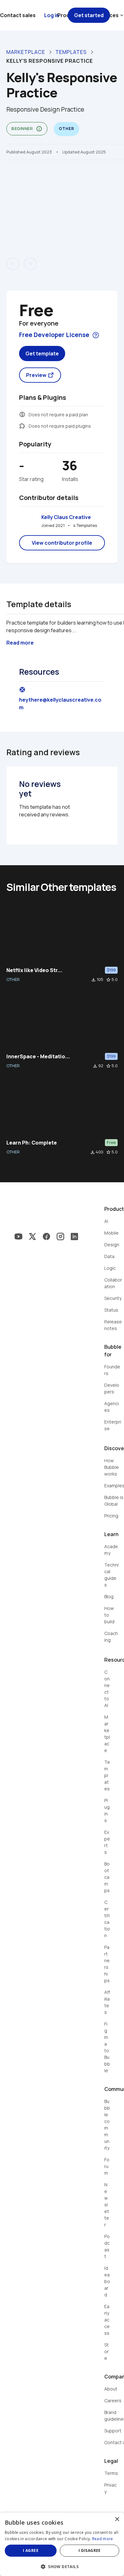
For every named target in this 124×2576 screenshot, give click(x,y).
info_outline (39, 129)
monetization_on (22, 414)
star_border (108, 980)
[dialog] (62, 2544)
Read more (103, 2539)
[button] (62, 2566)
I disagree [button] (90, 2550)
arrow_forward (30, 264)
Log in (52, 15)
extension (22, 426)
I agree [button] (31, 2550)
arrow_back (13, 264)
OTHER (13, 979)
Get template (42, 354)
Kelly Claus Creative (66, 517)
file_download (93, 980)
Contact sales (18, 15)
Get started (89, 15)
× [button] (117, 2519)
